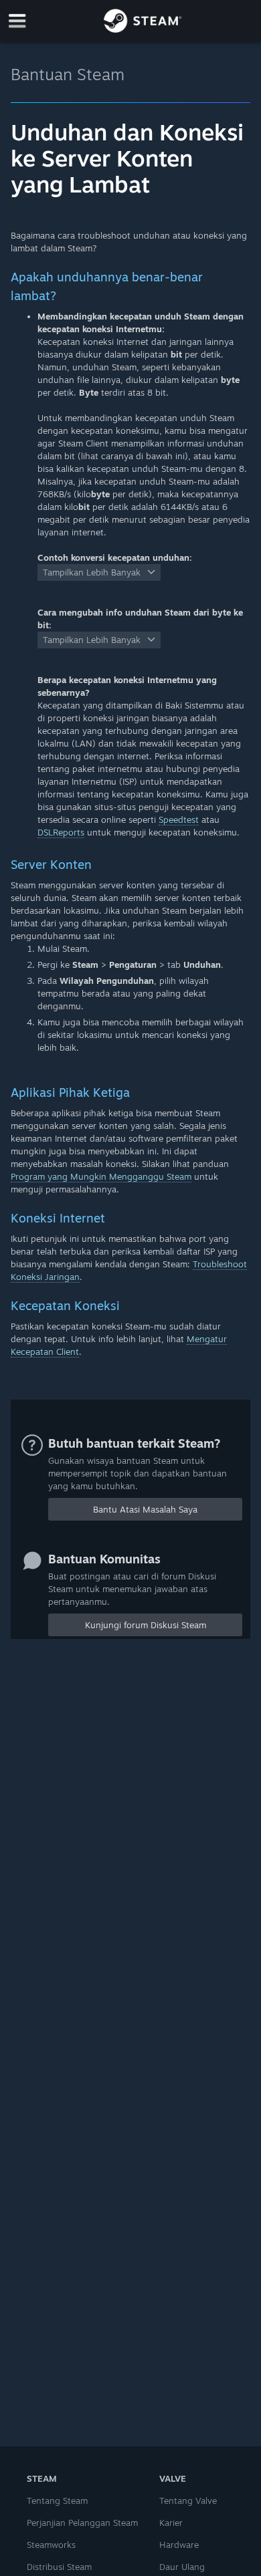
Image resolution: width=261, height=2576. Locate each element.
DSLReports (61, 832)
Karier (171, 2523)
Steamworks (51, 2545)
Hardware (179, 2545)
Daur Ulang (182, 2567)
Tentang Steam (57, 2500)
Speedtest (179, 819)
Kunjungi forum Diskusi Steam (146, 1625)
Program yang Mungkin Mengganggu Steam (101, 1176)
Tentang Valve (188, 2500)
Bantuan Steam (68, 74)
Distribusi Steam (59, 2567)
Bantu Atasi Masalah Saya (145, 1509)
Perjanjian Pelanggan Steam (82, 2523)
